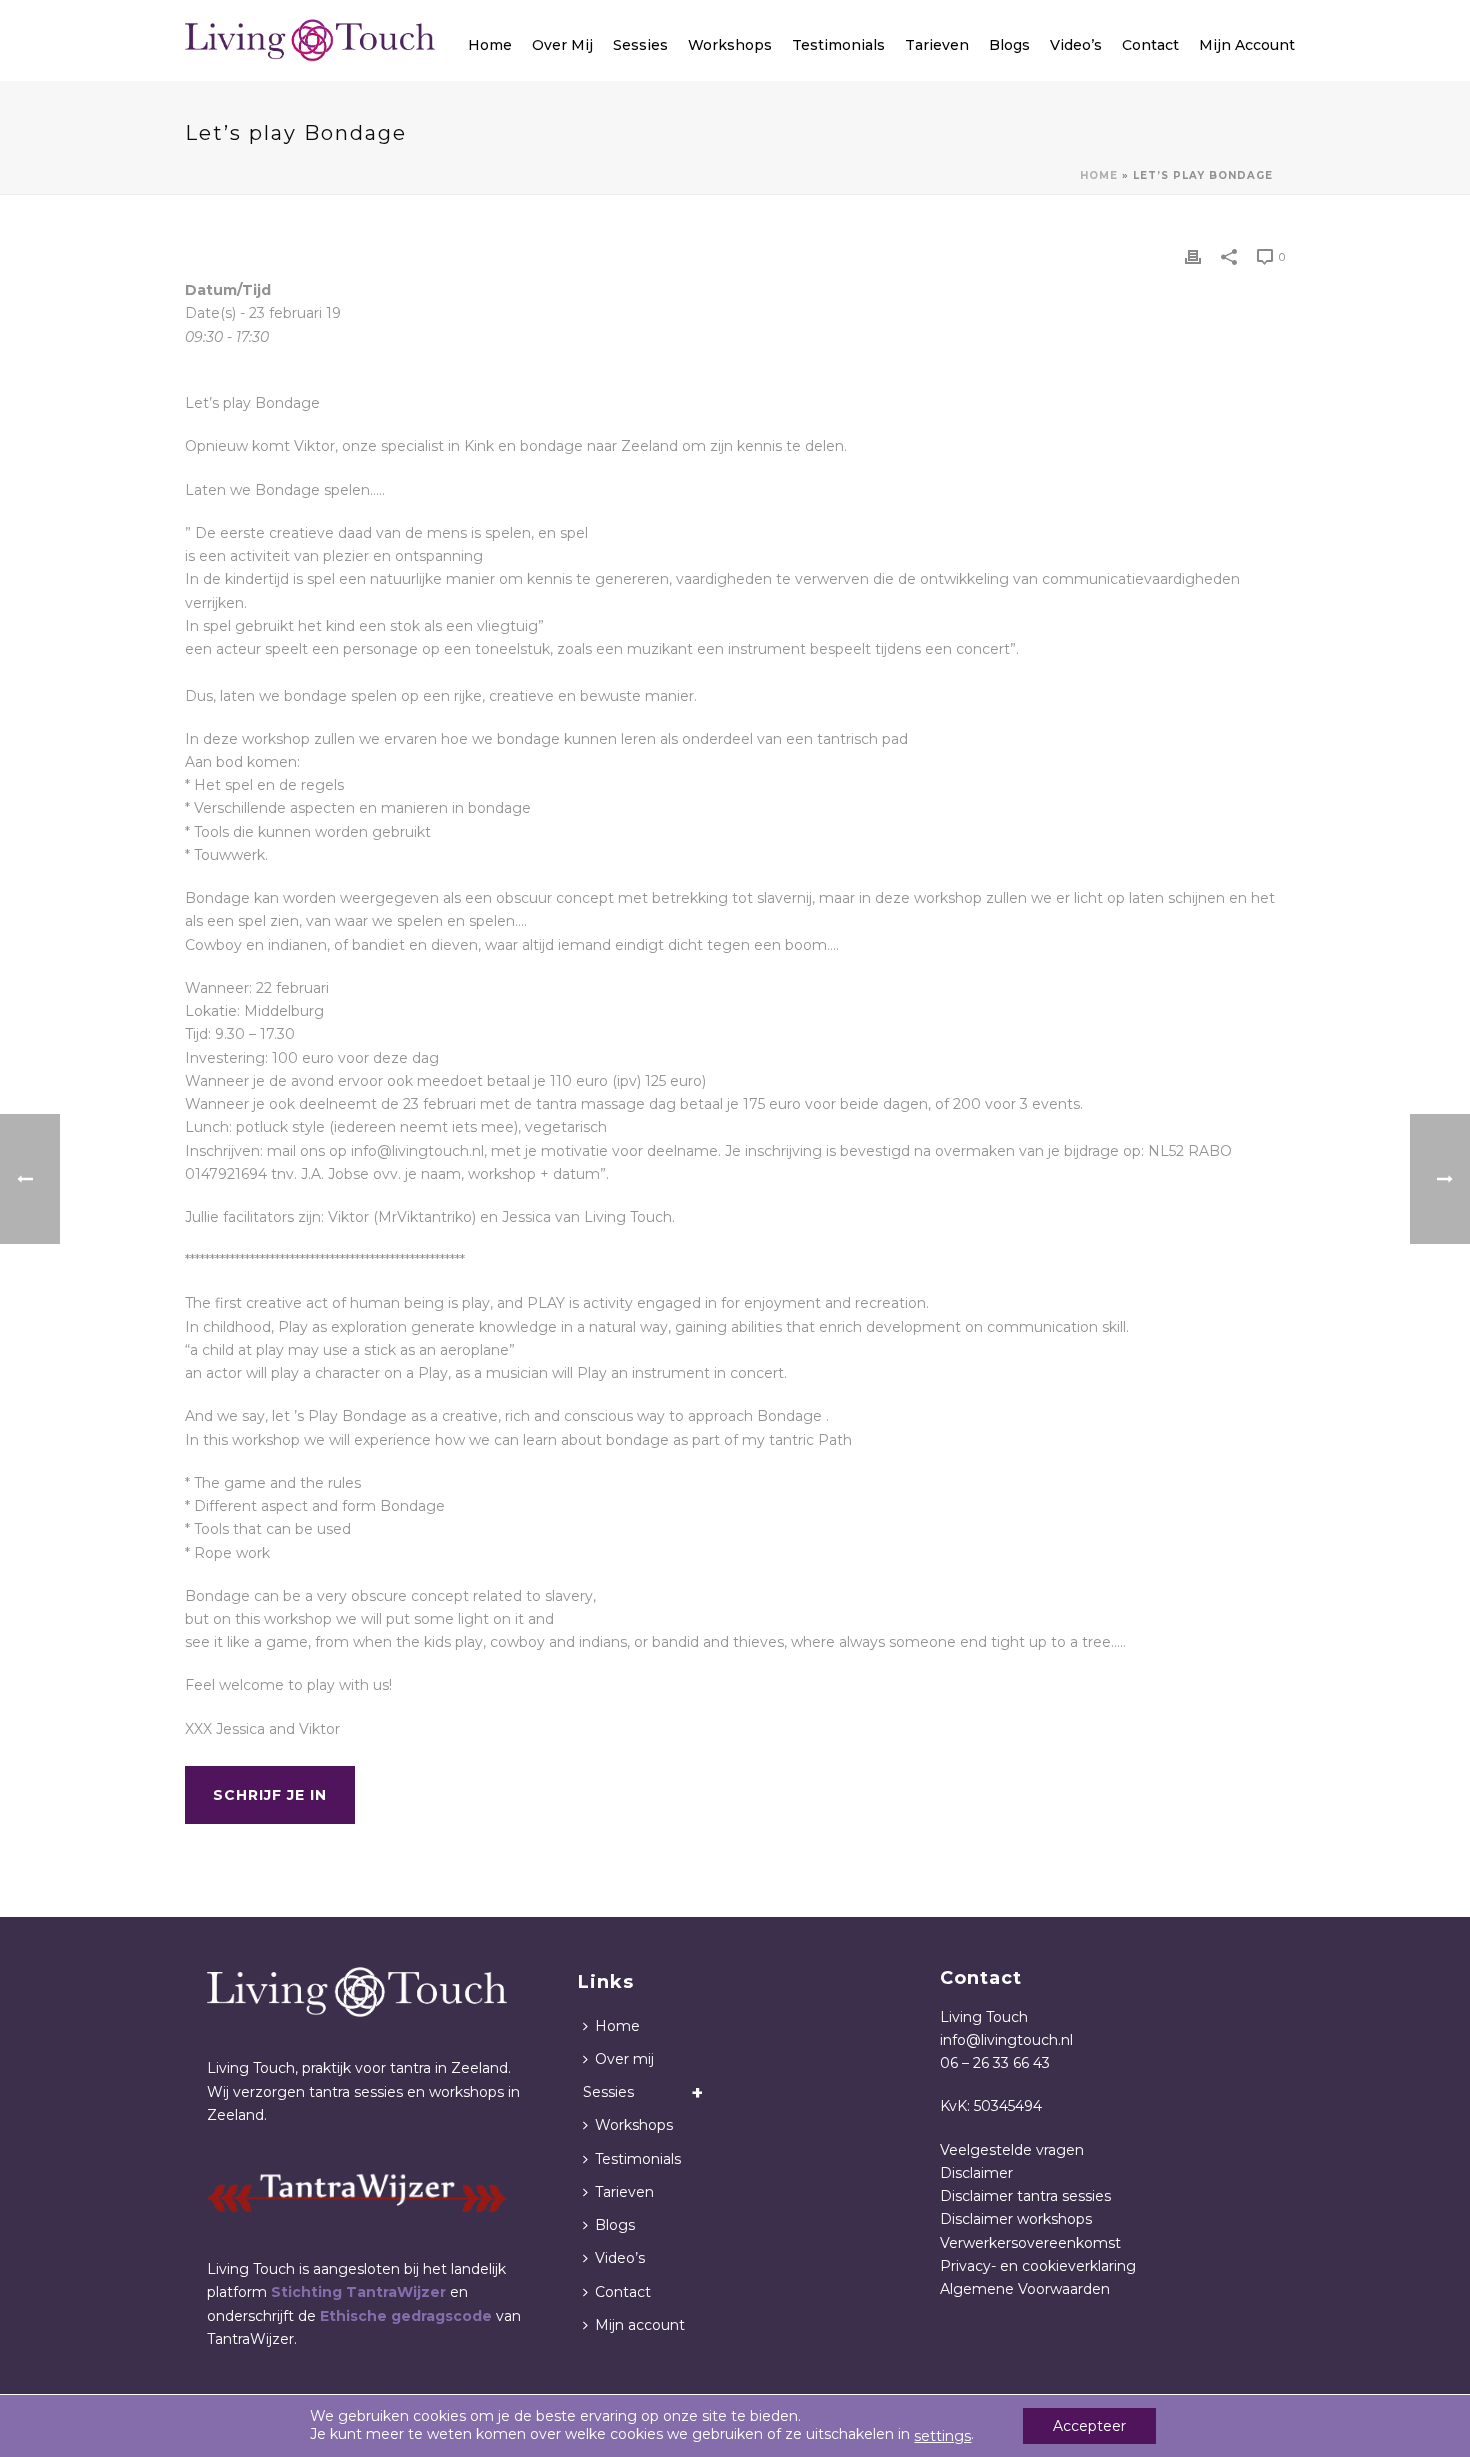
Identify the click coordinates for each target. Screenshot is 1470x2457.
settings (942, 2436)
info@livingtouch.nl (1006, 2040)
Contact (1150, 45)
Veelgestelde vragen (1012, 2150)
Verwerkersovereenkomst (1030, 2243)
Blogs (1009, 45)
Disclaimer (976, 2173)
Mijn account (1247, 45)
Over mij (562, 45)
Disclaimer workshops (1016, 2219)
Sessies (640, 45)
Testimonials (838, 45)
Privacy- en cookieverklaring (1038, 2266)
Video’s (1076, 45)
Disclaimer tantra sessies (1025, 2196)
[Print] (1193, 256)
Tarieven (937, 45)
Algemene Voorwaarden (1025, 2289)
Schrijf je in (270, 1795)
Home (490, 45)
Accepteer (1089, 2426)
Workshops (730, 45)
